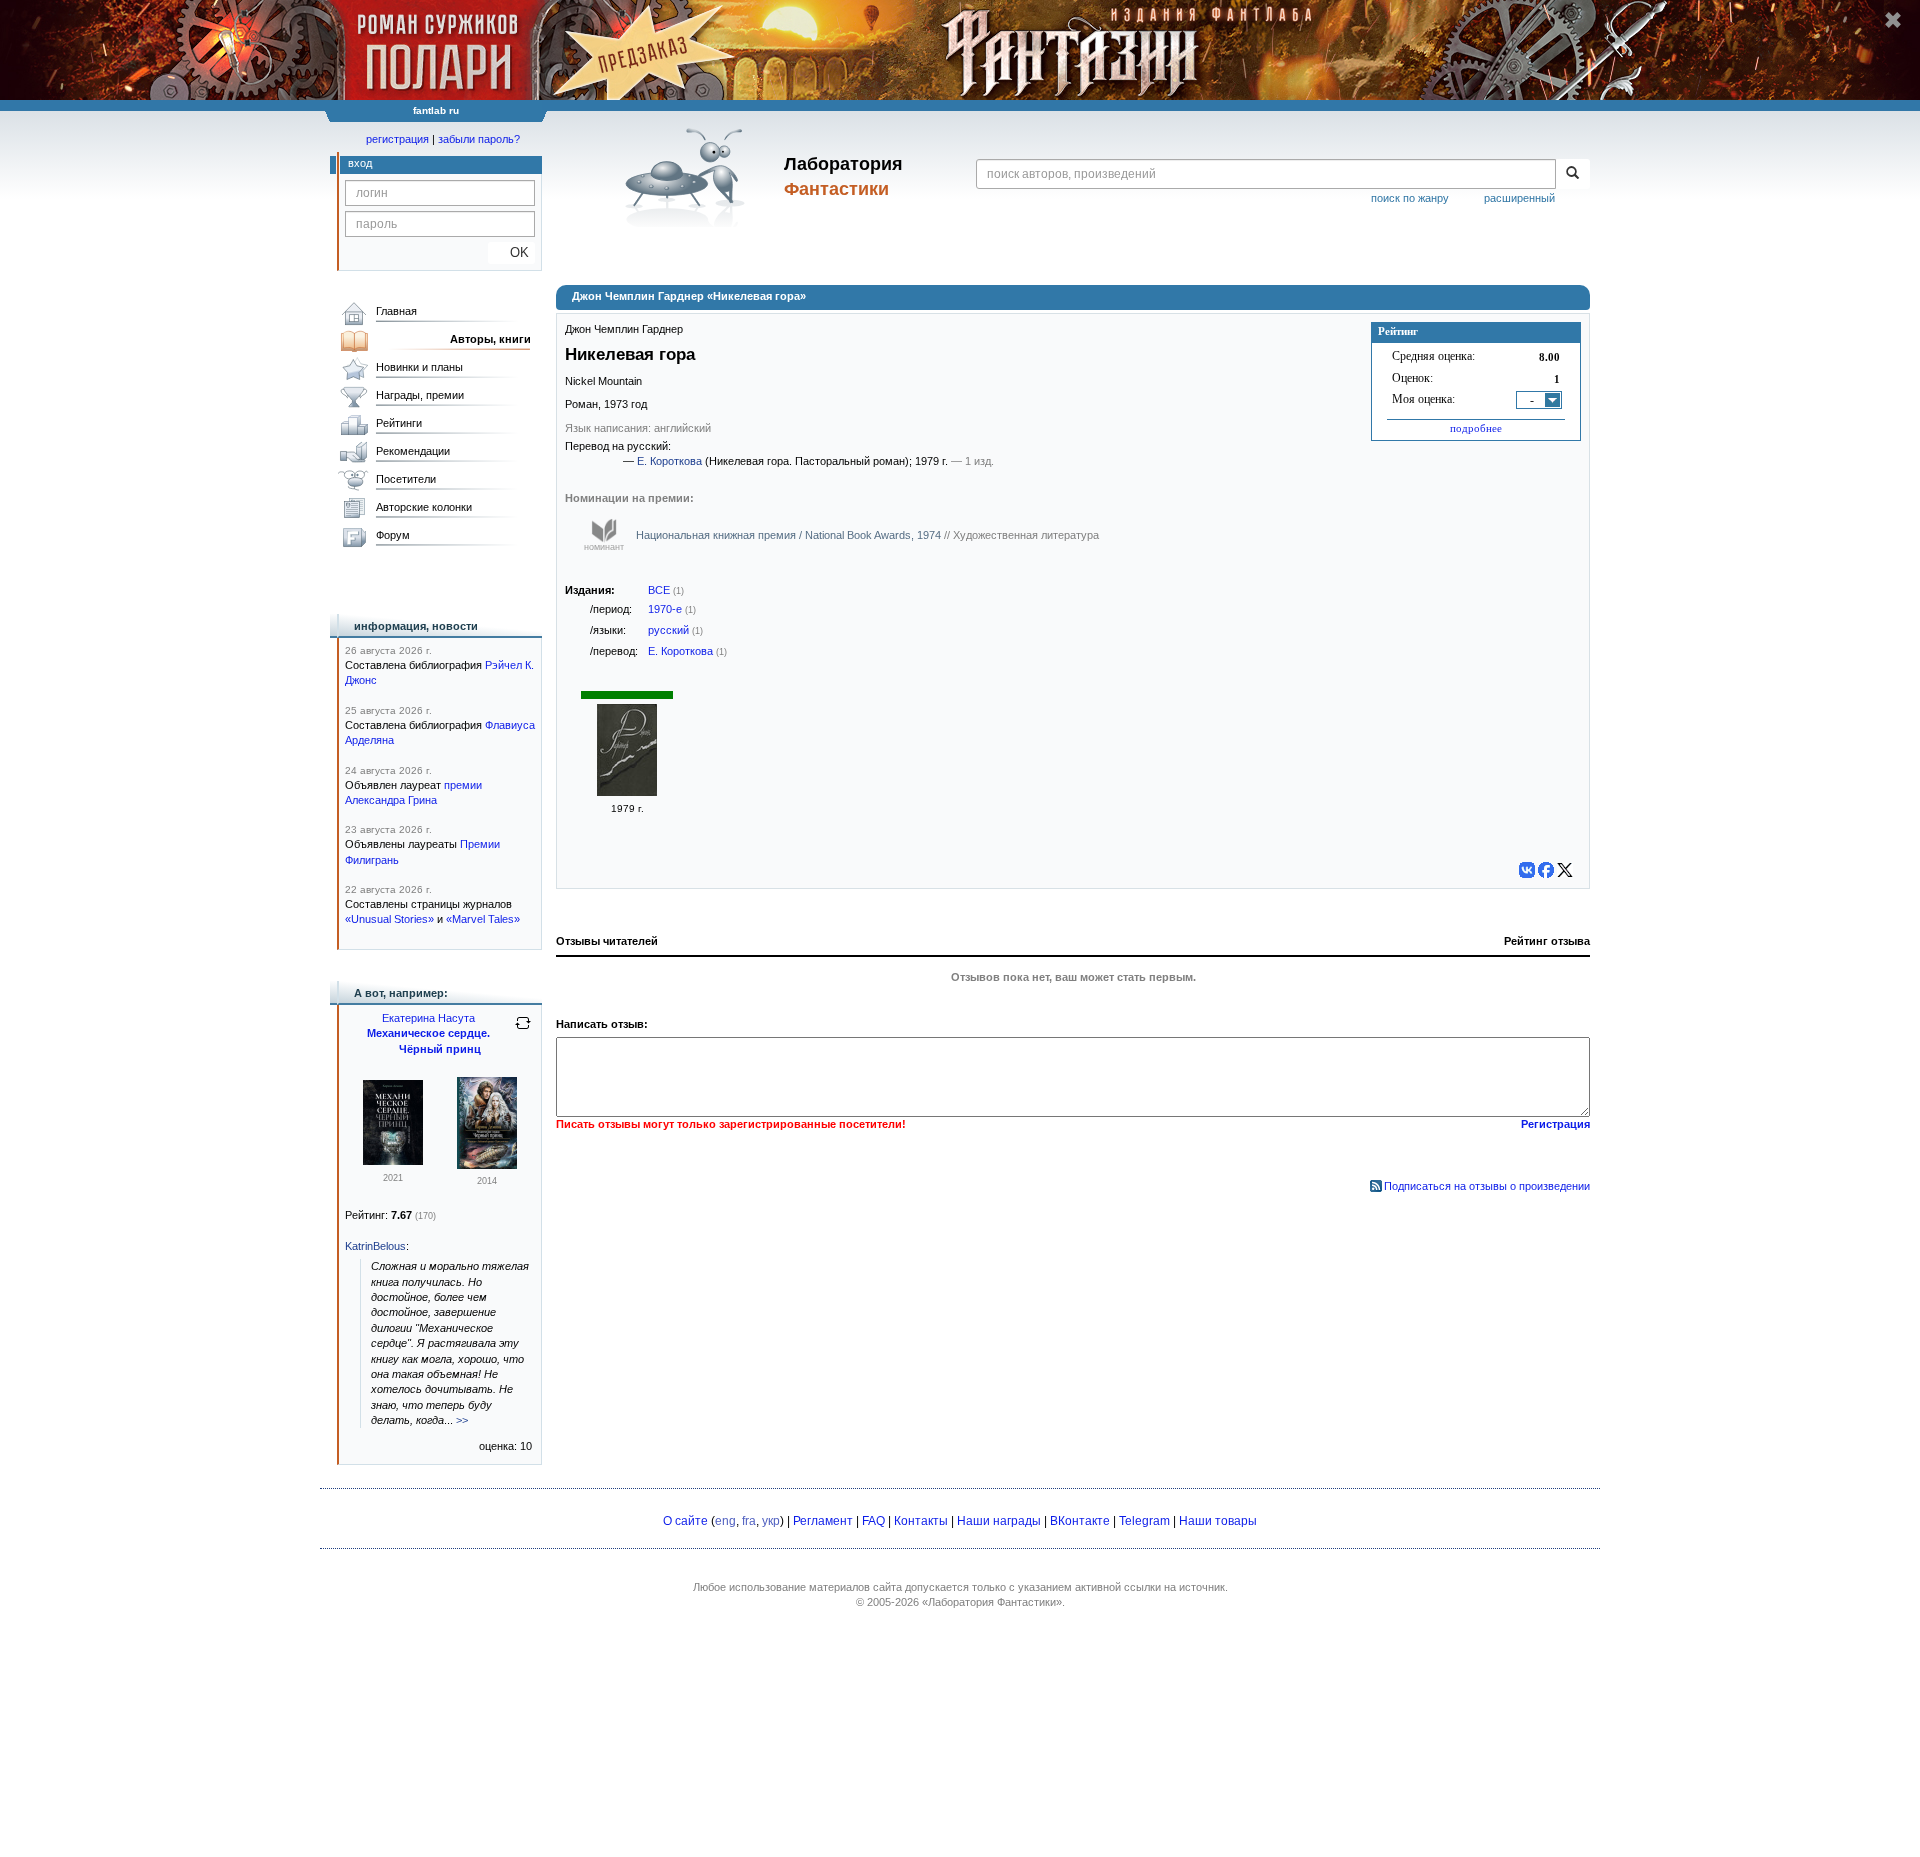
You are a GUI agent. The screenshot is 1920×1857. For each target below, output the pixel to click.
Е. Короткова (669, 461)
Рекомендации (413, 451)
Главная (396, 311)
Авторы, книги (490, 339)
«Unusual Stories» (389, 919)
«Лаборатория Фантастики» (992, 1602)
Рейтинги (399, 423)
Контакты (921, 1521)
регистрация (397, 139)
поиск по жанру (1410, 198)
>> (462, 1420)
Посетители (406, 479)
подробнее (1476, 428)
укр (771, 1521)
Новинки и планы (419, 367)
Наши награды (999, 1521)
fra (749, 1521)
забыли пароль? (479, 139)
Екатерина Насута (428, 1018)
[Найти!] (1572, 174)
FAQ (873, 1521)
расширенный (1519, 198)
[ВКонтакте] (1527, 870)
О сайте (685, 1521)
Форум (393, 535)
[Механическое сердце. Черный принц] (393, 1161)
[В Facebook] (1546, 870)
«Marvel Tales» (483, 919)
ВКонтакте (1080, 1521)
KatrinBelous (375, 1246)
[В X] (1565, 870)
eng (725, 1521)
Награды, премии (420, 395)
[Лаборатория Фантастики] (688, 177)
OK (511, 252)
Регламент (823, 1521)
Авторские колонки (424, 507)
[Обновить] (523, 1031)
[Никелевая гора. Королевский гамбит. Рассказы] (627, 792)
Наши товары (1218, 1521)
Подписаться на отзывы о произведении (1487, 1186)
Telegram (1144, 1521)
